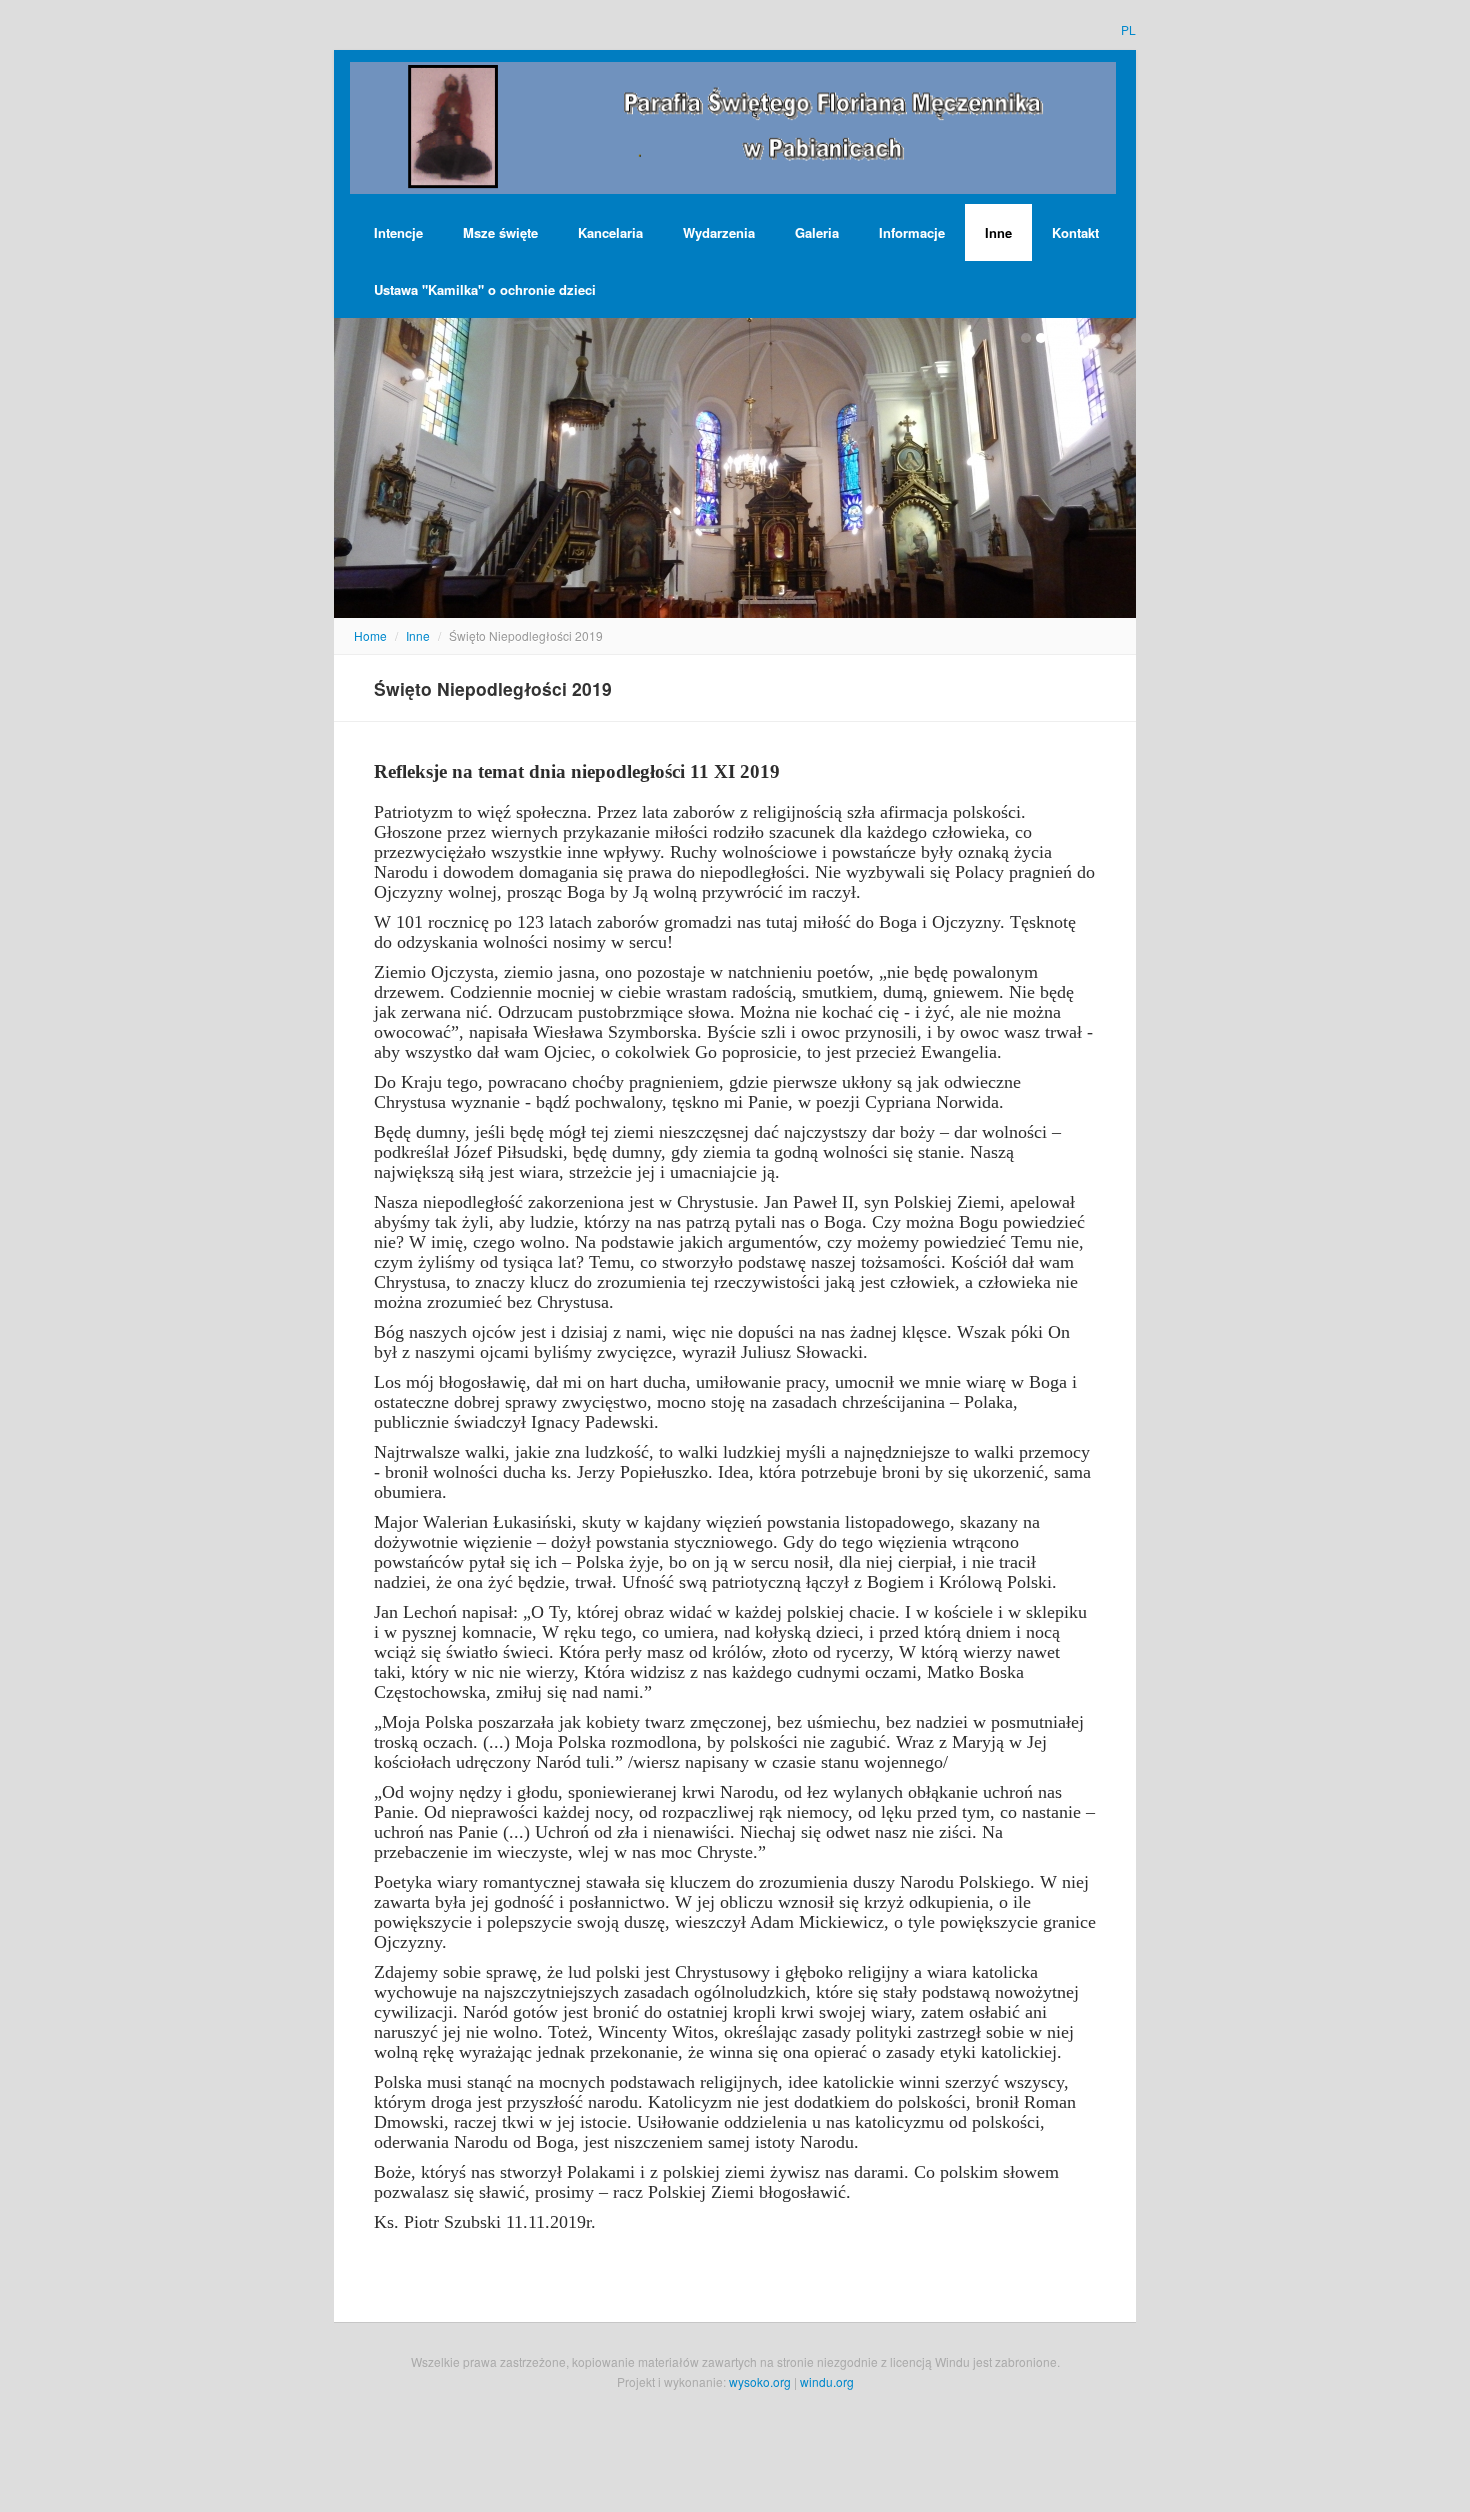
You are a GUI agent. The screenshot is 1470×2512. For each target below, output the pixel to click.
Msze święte (500, 232)
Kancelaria (610, 232)
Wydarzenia (719, 232)
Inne (998, 232)
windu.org (827, 2381)
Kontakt (1075, 232)
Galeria (817, 232)
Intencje (398, 232)
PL (1128, 29)
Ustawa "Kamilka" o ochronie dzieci (485, 289)
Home (370, 635)
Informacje (912, 232)
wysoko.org (760, 2381)
